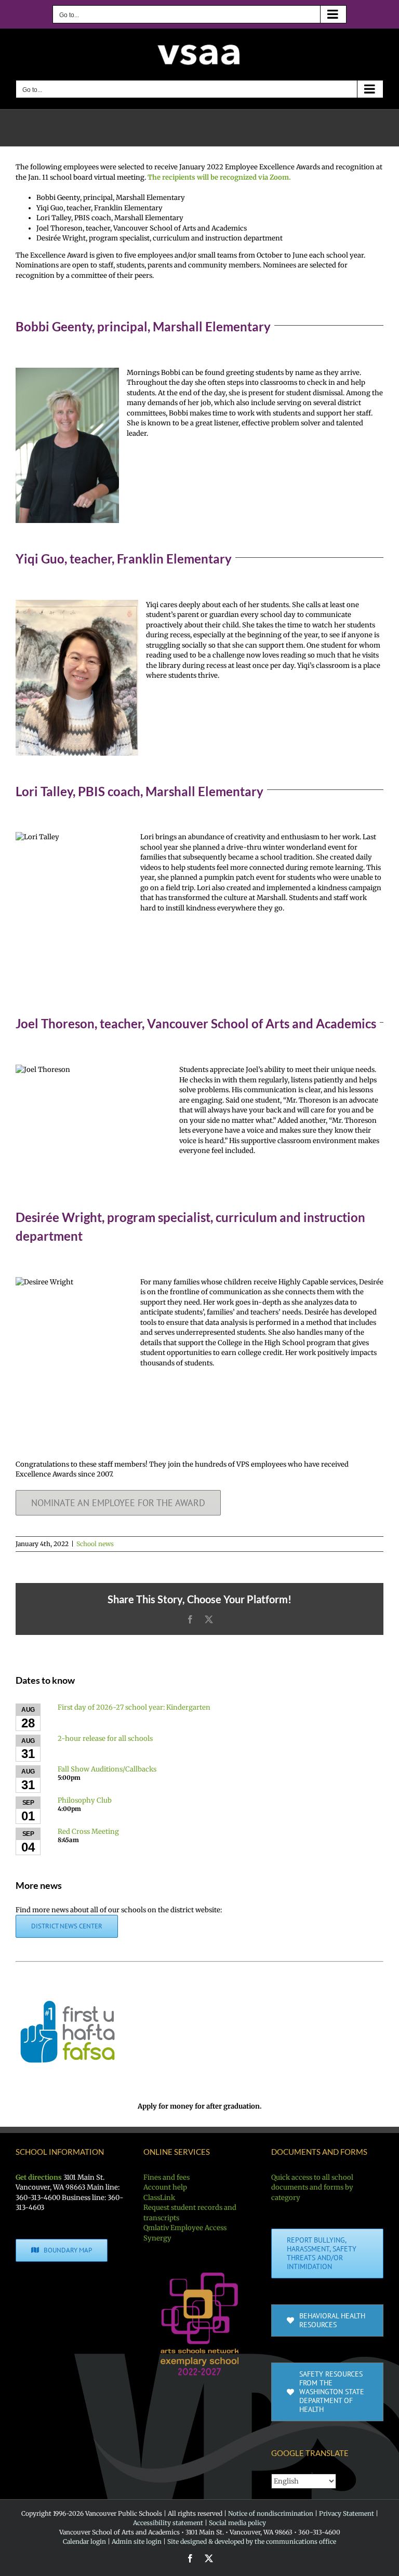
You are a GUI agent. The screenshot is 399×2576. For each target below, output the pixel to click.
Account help (165, 2187)
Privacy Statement (347, 2513)
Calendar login (84, 2541)
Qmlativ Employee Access (185, 2228)
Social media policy (237, 2523)
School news (95, 1544)
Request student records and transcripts (190, 2213)
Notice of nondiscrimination (271, 2513)
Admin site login (137, 2541)
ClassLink (159, 2198)
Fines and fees (167, 2177)
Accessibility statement (168, 2523)
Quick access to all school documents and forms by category (312, 2188)
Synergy (157, 2238)
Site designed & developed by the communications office (252, 2541)
